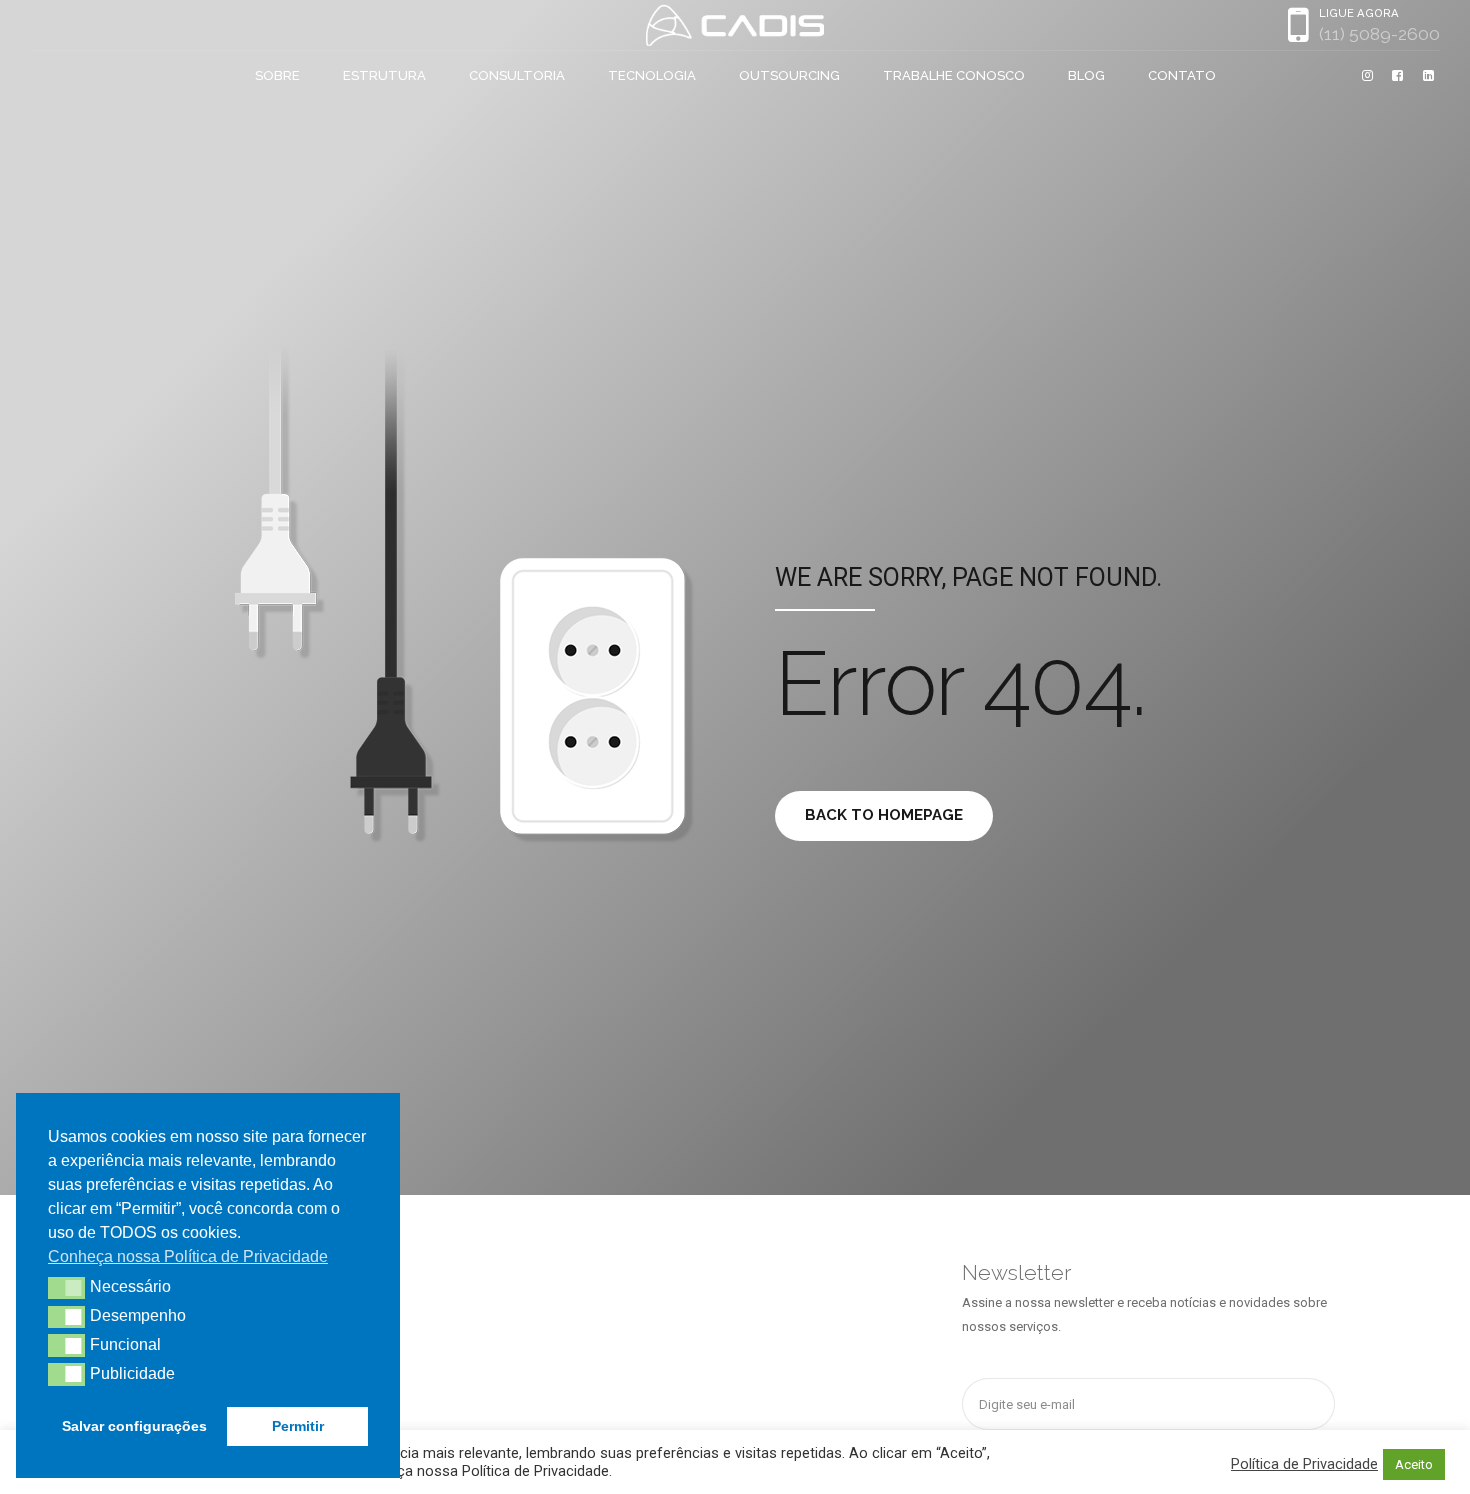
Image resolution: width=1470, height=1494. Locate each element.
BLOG (1086, 75)
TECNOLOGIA (652, 75)
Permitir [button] (298, 1426)
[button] (66, 1288)
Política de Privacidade (1304, 1464)
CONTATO (1182, 75)
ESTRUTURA (384, 75)
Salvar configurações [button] (134, 1426)
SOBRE (277, 75)
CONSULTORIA (517, 75)
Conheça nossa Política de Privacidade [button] (188, 1256)
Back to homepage (884, 815)
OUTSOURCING (789, 75)
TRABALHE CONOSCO (954, 75)
